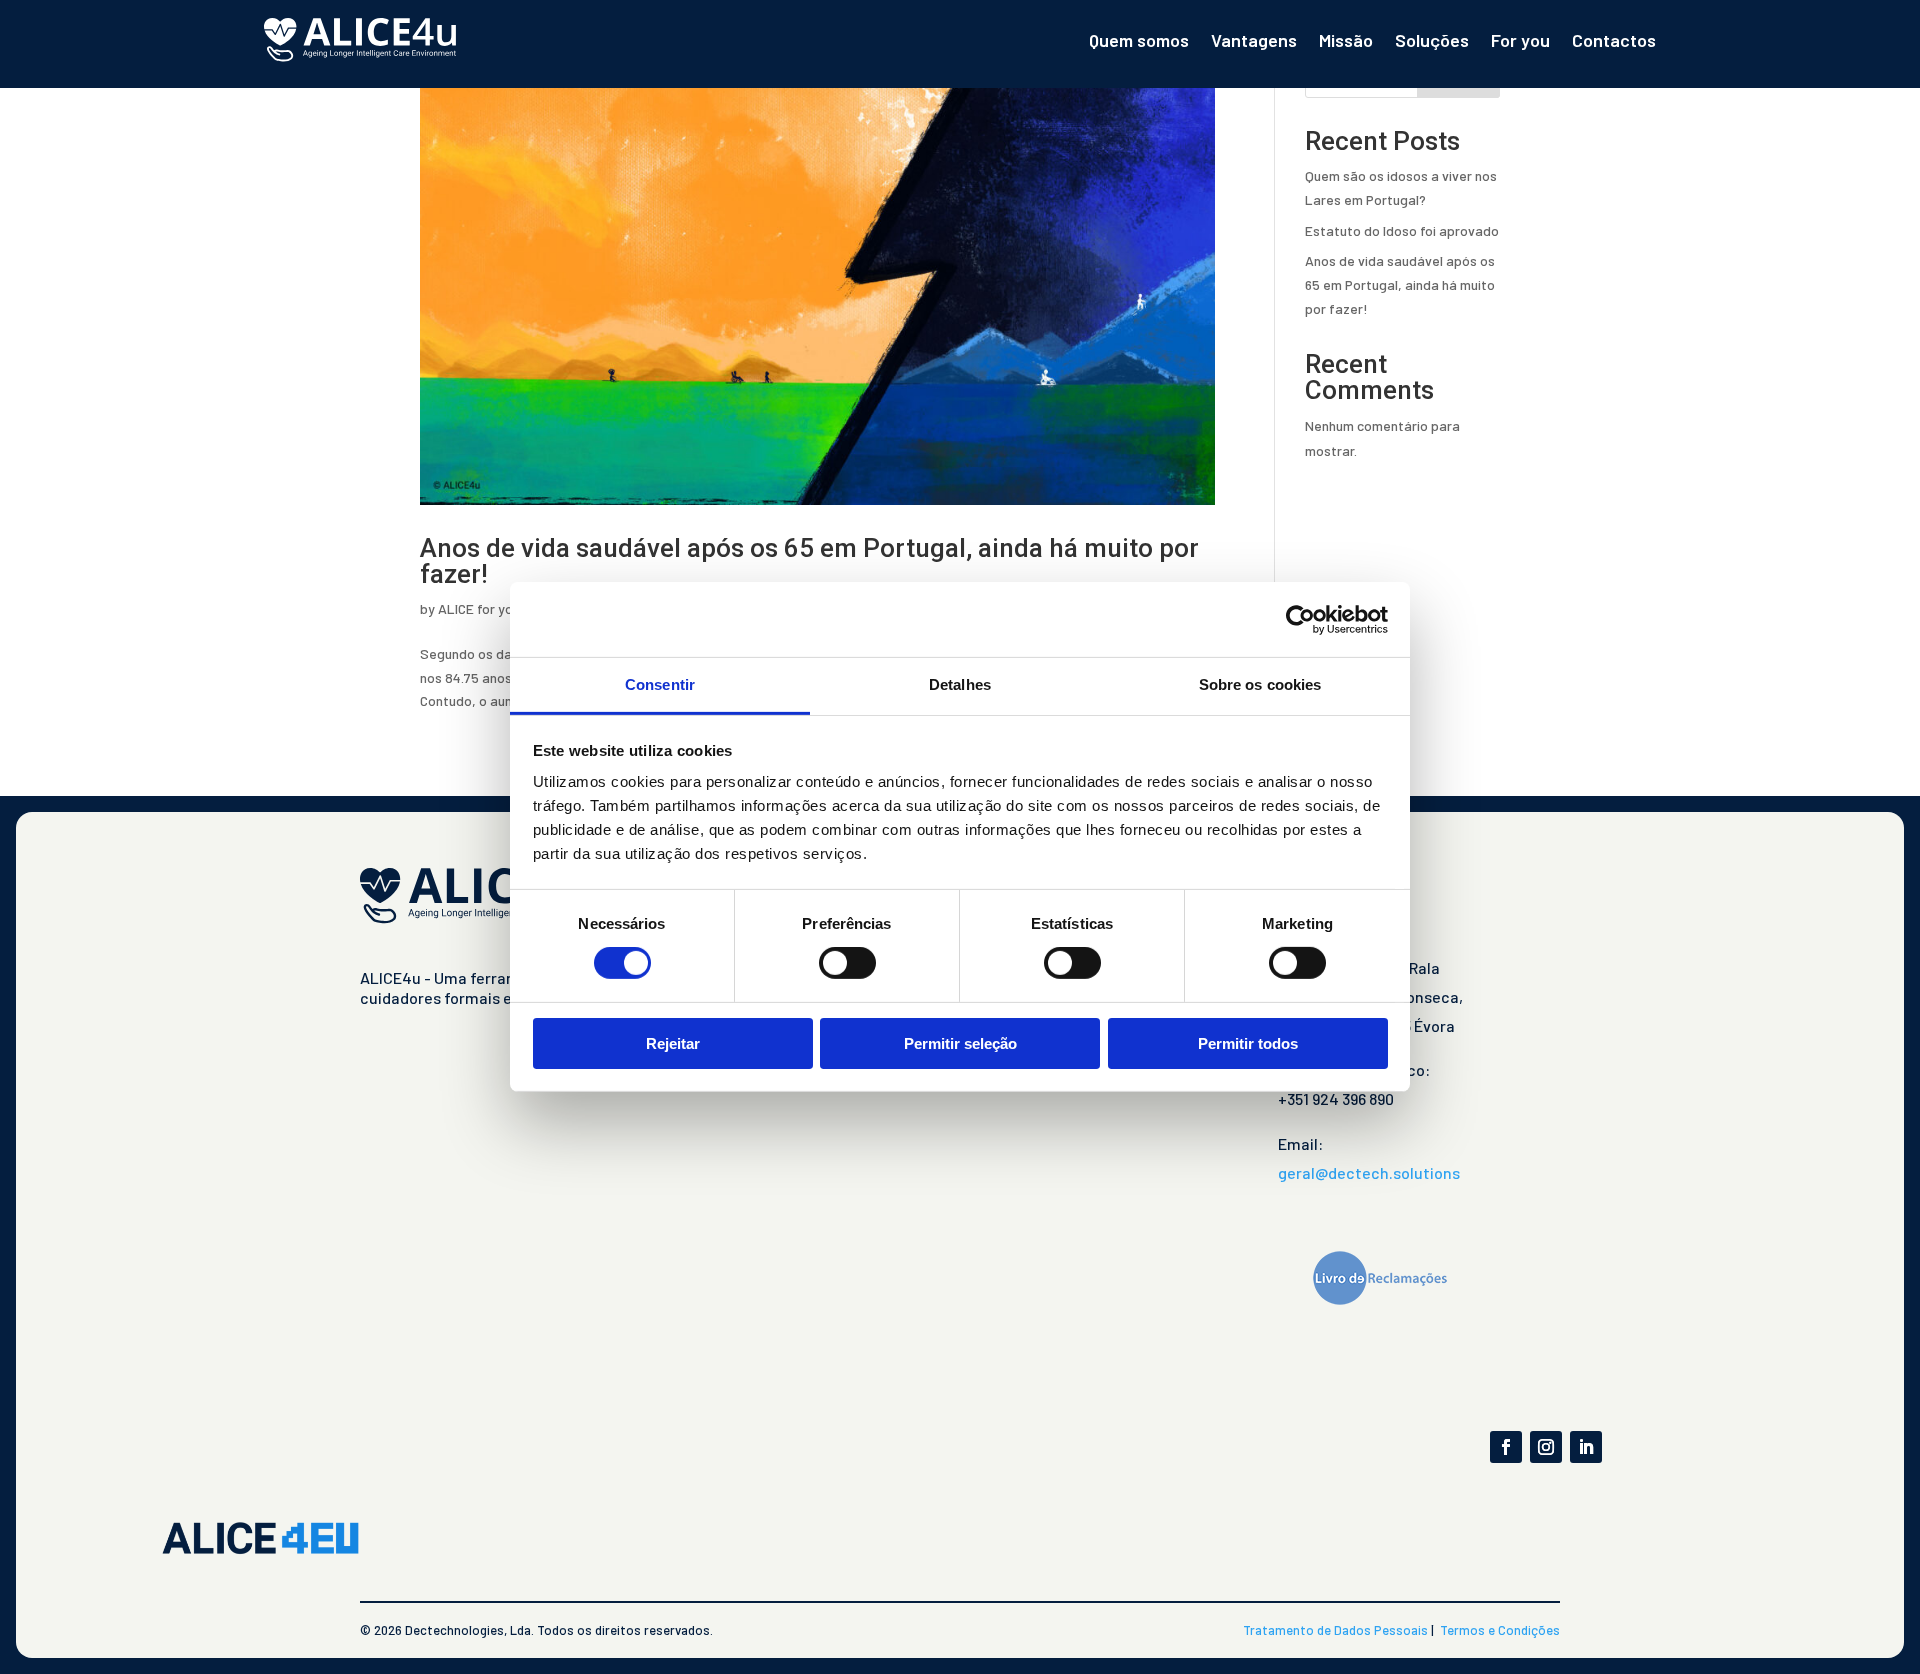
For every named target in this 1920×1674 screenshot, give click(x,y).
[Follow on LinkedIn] (1586, 1447)
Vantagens (1254, 40)
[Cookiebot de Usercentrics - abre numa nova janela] (1300, 619)
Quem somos (1139, 40)
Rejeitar (673, 1043)
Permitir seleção (960, 1043)
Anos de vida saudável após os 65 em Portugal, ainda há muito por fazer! (809, 561)
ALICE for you (479, 608)
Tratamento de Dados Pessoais (1335, 1630)
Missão (1346, 40)
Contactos (1614, 40)
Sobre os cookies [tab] (1260, 684)
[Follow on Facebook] (1506, 1447)
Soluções (1432, 40)
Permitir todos (1248, 1043)
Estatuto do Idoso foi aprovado (1402, 230)
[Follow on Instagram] (1546, 1447)
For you (1520, 40)
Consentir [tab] (660, 684)
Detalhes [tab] (960, 684)
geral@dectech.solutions (1369, 1172)
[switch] (847, 963)
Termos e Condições (1500, 1630)
